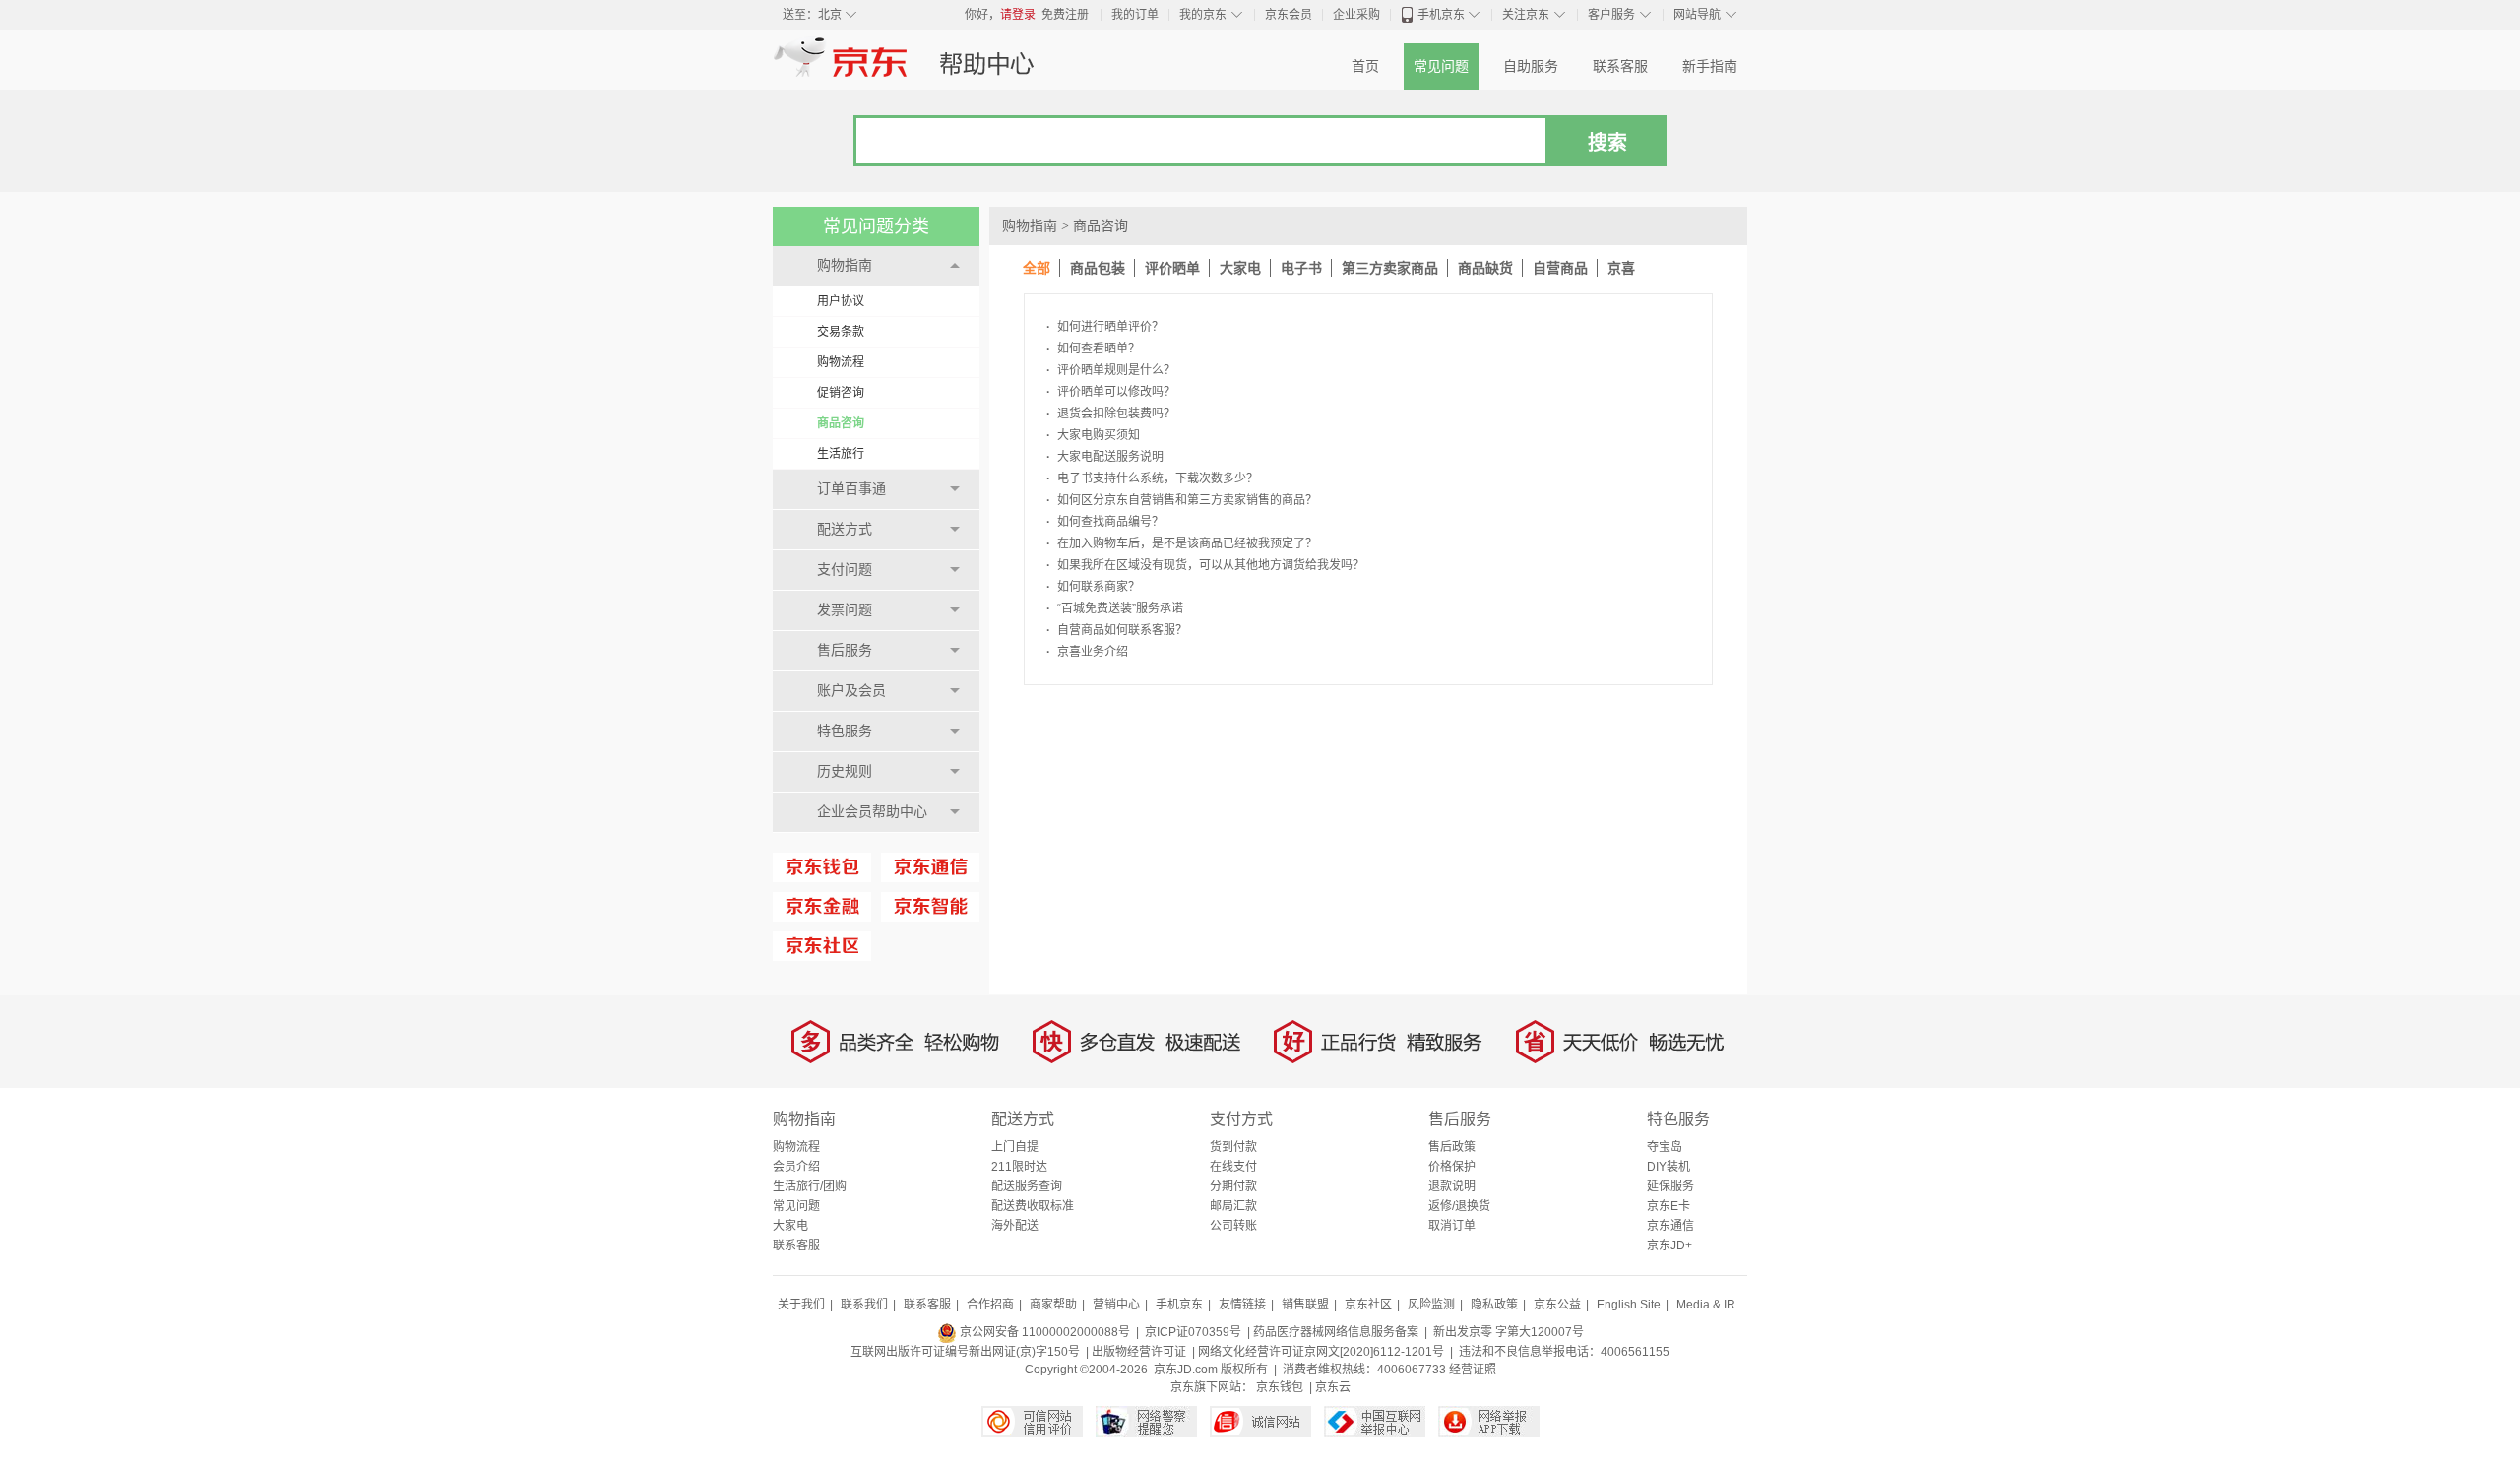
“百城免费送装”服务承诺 (1115, 608)
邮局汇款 (1233, 1206)
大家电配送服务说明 (1105, 457)
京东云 (1333, 1387)
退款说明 (1452, 1186)
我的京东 (1203, 15)
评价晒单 (1172, 268)
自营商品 (1560, 268)
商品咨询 (841, 423)
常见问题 (1441, 66)
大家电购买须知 (1093, 435)
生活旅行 (841, 454)
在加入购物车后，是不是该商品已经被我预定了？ (1182, 543)
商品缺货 (1485, 268)
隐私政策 (1494, 1305)
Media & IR (1706, 1305)
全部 (1037, 268)
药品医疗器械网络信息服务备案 (1336, 1332)
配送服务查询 (1027, 1186)
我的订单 (1135, 15)
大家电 (1240, 268)
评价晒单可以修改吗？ (1111, 392)
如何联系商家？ (1093, 587)
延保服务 (1670, 1186)
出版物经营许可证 (1139, 1352)
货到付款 (1233, 1147)
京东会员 (1289, 15)
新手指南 (1710, 66)
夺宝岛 (1665, 1147)
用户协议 (841, 301)
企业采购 (1356, 15)
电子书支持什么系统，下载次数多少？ (1152, 478)
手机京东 (1441, 15)
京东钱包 (1280, 1387)
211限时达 (1019, 1167)
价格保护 (1452, 1167)
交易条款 (841, 332)
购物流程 (841, 362)
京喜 (1621, 268)
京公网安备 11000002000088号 (1043, 1332)
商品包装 (1098, 268)
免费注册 (1065, 15)
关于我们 (801, 1305)
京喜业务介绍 (1087, 652)
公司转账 (1233, 1226)
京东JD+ (1669, 1245)
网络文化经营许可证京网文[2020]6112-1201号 (1321, 1352)
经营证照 (1473, 1370)
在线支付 (1233, 1167)
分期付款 (1233, 1186)
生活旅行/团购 (810, 1186)
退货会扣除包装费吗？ (1111, 414)
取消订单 (1452, 1226)
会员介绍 (796, 1167)
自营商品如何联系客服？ (1117, 630)
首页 (1365, 66)
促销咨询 (841, 393)
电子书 (1301, 268)
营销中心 (1116, 1305)
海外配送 (1015, 1226)
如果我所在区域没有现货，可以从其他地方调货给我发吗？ (1205, 565)
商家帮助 (1053, 1305)
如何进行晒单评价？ (1105, 327)
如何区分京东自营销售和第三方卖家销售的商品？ (1182, 500)
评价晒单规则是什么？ (1111, 370)
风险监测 (1431, 1305)
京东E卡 (1669, 1206)
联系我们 (864, 1305)
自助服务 (1531, 66)
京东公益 (1557, 1305)
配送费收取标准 (1033, 1206)
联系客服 (1620, 66)
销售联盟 (1305, 1305)
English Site (1629, 1305)
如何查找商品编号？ (1105, 522)
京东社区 (1368, 1305)
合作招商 (990, 1305)
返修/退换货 (1459, 1206)
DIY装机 (1669, 1167)
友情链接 (1242, 1305)
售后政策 (1452, 1147)
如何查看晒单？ (1093, 349)
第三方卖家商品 (1390, 268)
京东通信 (1670, 1226)
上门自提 (1015, 1147)
